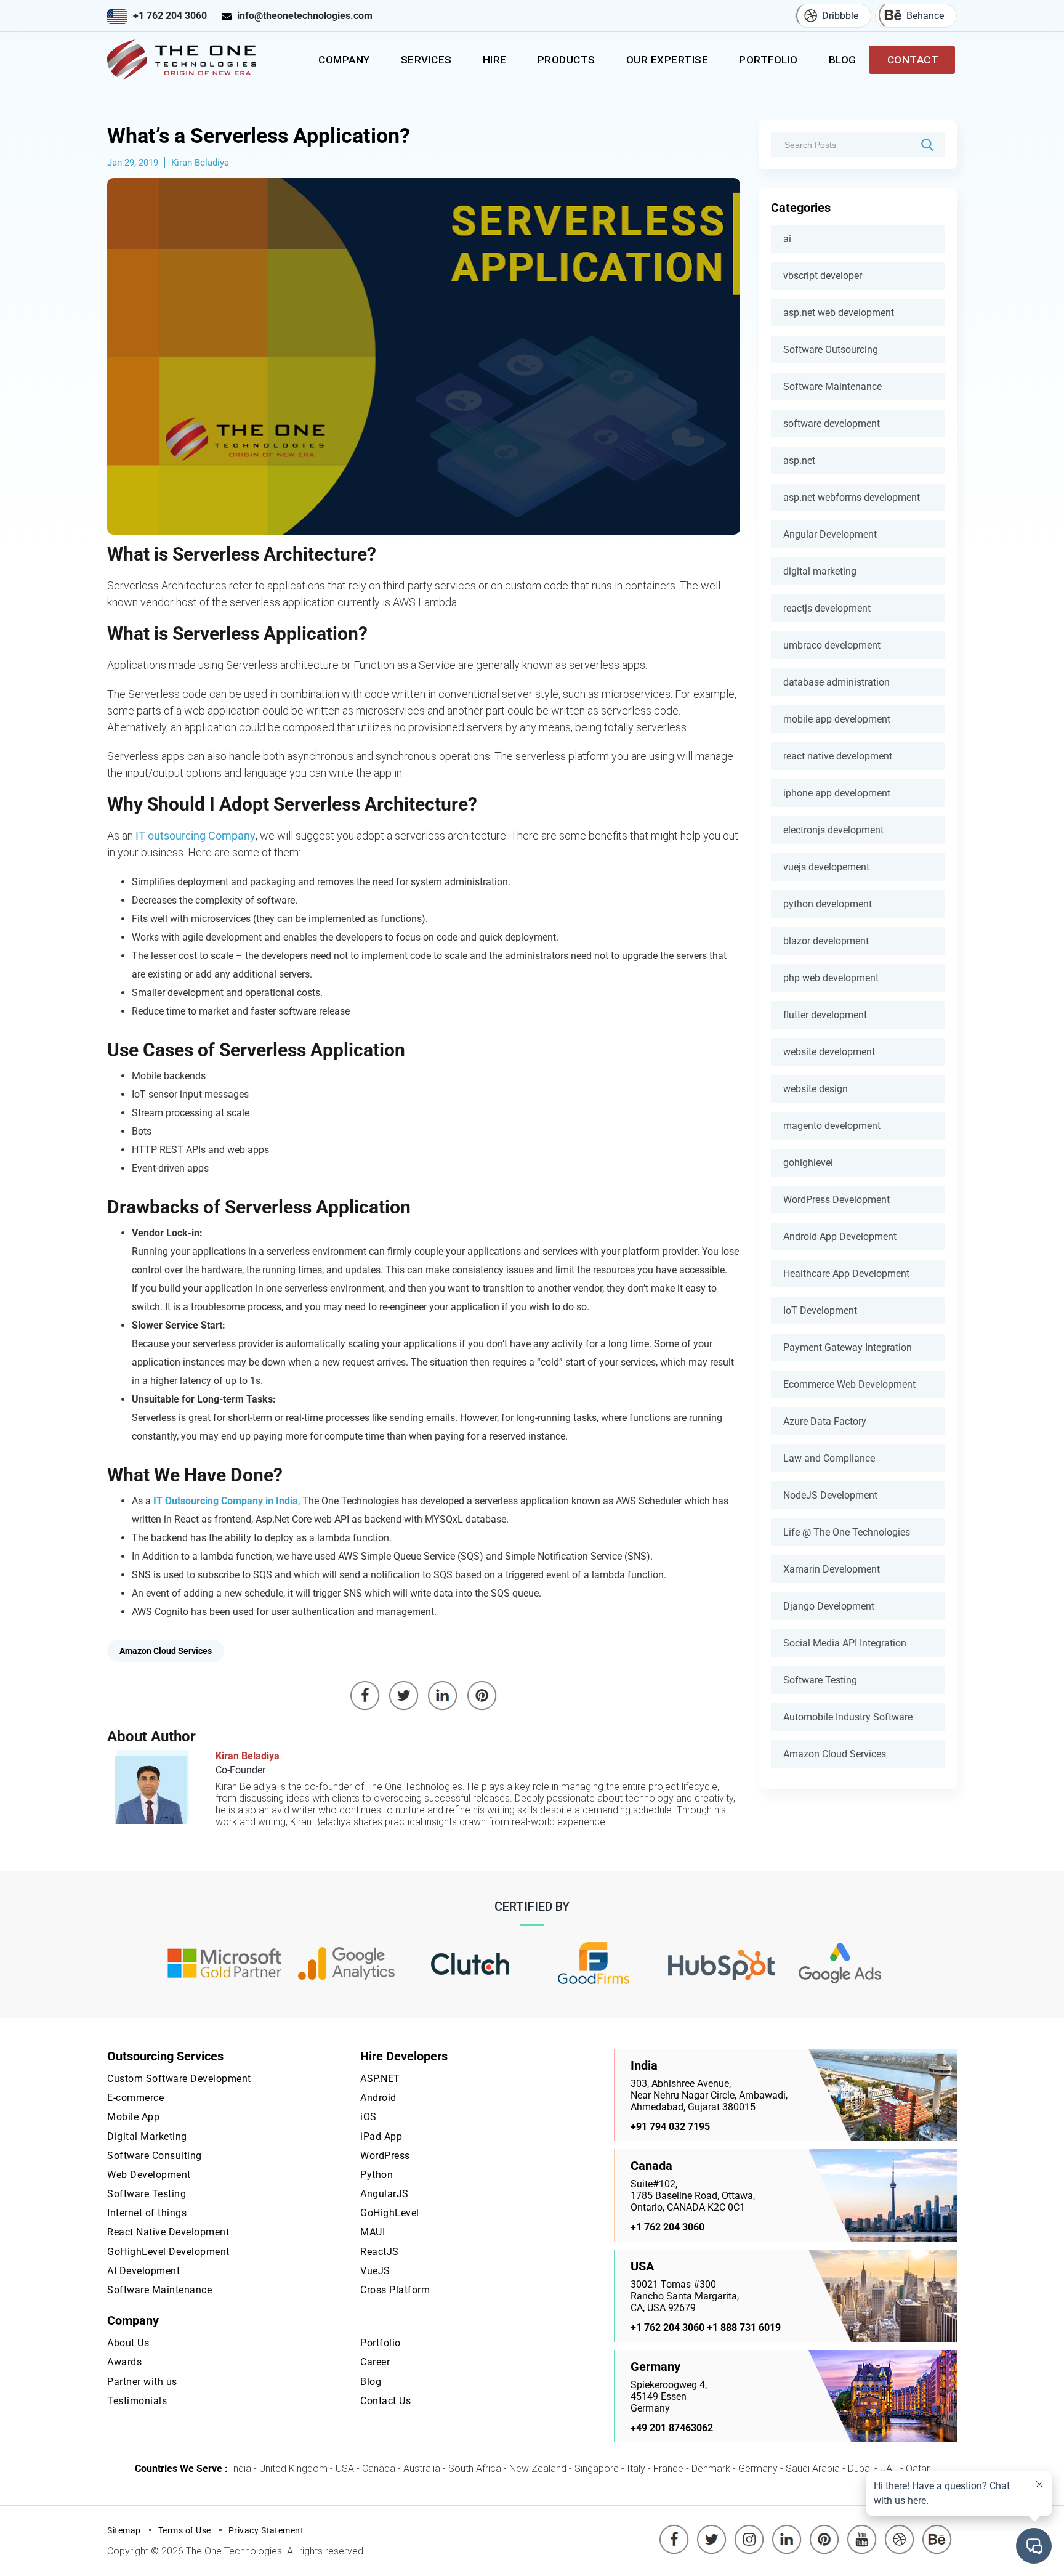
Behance (925, 16)
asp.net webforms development (852, 497)
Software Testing (820, 1680)
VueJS (375, 2271)
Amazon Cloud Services (835, 1754)
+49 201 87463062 (672, 2428)
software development (832, 423)
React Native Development (168, 2232)
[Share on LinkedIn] (443, 1696)
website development (829, 1052)
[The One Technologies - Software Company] (184, 60)
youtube (862, 2530)
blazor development (826, 941)
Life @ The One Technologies (847, 1532)
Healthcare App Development (846, 1274)
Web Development (149, 2175)
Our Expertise (667, 60)
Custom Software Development (179, 2079)
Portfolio (768, 60)
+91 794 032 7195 (670, 2127)
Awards (124, 2362)
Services (426, 60)
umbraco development (832, 645)
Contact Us (385, 2401)
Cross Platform (395, 2290)
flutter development (825, 1015)
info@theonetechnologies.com (305, 16)
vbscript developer (823, 276)
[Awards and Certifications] (224, 1964)
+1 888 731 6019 (744, 2327)
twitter (714, 2530)
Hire (495, 60)
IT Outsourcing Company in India (226, 1501)
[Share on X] (404, 1696)
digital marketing (820, 571)
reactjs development (827, 608)
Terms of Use (185, 2530)
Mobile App (133, 2117)
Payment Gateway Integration (848, 1347)
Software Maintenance (832, 387)
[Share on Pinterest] (482, 1696)
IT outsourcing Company (195, 836)
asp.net (799, 460)
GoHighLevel (390, 2213)
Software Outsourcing (831, 350)
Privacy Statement (266, 2530)
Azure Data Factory (825, 1421)
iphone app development (837, 793)
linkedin (787, 2530)
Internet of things (147, 2213)
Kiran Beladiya (200, 163)
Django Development (829, 1606)
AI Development (143, 2271)
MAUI (373, 2232)
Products (566, 60)
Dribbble (840, 16)
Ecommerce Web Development (849, 1384)
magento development (832, 1126)
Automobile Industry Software (848, 1717)
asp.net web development (839, 313)
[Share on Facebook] (365, 1696)
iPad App (381, 2137)
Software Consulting (155, 2156)
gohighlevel (808, 1163)
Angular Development (830, 534)
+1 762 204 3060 (170, 16)
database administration (836, 682)
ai (787, 239)
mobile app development (837, 719)
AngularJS (385, 2194)
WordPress (385, 2156)
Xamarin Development (832, 1569)
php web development (831, 978)
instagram (749, 2530)
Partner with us (142, 2382)
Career (375, 2362)
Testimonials (137, 2401)
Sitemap (124, 2530)
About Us (128, 2343)
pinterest (824, 2530)
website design (816, 1089)
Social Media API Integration (845, 1643)
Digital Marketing (147, 2137)
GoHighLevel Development (168, 2252)
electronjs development (833, 830)
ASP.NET (380, 2079)
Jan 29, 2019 (133, 163)
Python (377, 2175)
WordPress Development (836, 1200)
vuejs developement (826, 867)
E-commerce (135, 2098)
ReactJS (380, 2252)
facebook (674, 2530)
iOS (369, 2117)
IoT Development (820, 1310)
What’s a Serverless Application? (259, 136)
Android (378, 2098)
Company (344, 60)
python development (828, 904)
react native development (838, 756)
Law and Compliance (829, 1458)
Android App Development (840, 1237)
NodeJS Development (830, 1495)
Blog (843, 60)
